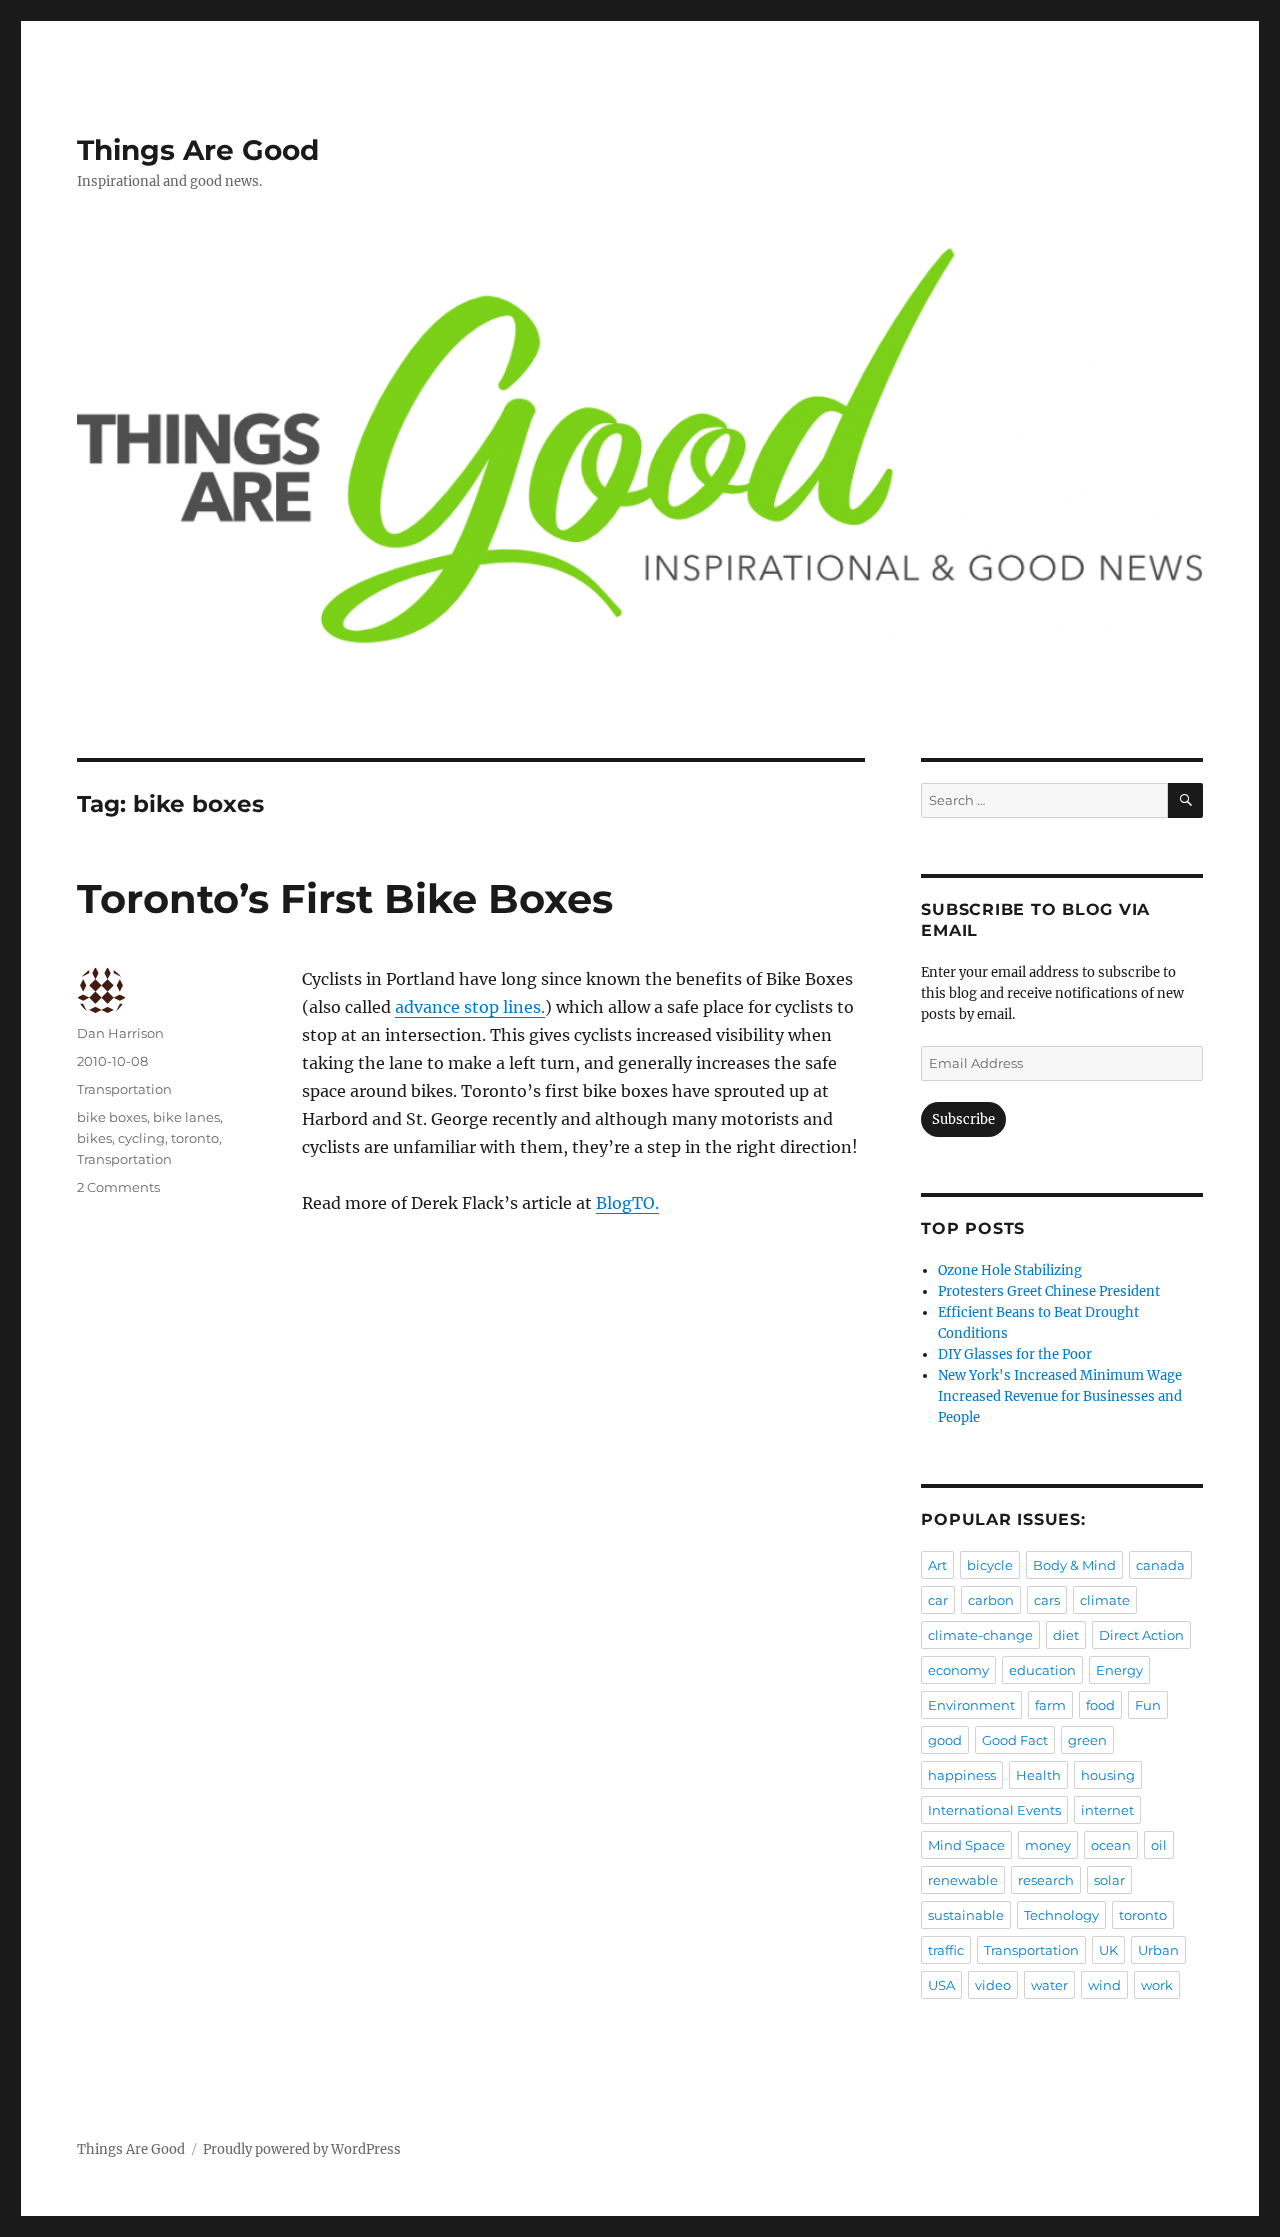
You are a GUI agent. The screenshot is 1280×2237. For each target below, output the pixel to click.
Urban (1158, 1950)
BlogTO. (627, 1203)
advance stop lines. (470, 1007)
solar (1109, 1880)
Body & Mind (1074, 1565)
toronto (195, 1138)
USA (941, 1985)
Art (937, 1565)
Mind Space (966, 1845)
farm (1050, 1705)
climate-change (980, 1635)
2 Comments (118, 1187)
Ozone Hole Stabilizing (1010, 1270)
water (1049, 1985)
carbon (991, 1600)
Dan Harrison (120, 1033)
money (1048, 1845)
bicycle (990, 1565)
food (1100, 1705)
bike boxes (112, 1117)
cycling (141, 1138)
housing (1108, 1775)
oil (1159, 1845)
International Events (994, 1810)
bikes (94, 1138)
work (1157, 1985)
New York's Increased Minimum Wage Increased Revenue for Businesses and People (1060, 1396)
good (945, 1740)
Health (1038, 1775)
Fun (1148, 1705)
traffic (946, 1950)
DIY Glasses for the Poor (1015, 1354)
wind (1104, 1985)
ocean (1111, 1845)
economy (958, 1670)
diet (1066, 1635)
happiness (962, 1775)
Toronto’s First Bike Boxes (345, 898)
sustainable (966, 1915)
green (1087, 1740)
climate (1105, 1600)
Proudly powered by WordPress (302, 2149)
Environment (971, 1705)
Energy (1119, 1670)
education (1042, 1670)
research (1046, 1880)
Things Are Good (198, 150)
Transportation (124, 1089)
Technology (1061, 1915)
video (993, 1985)
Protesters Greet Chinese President (1049, 1291)
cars (1047, 1600)
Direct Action (1141, 1635)
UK (1108, 1950)
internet (1107, 1810)
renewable (963, 1880)
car (938, 1600)
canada (1160, 1565)
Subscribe (963, 1119)
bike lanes (186, 1117)
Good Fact (1015, 1740)
